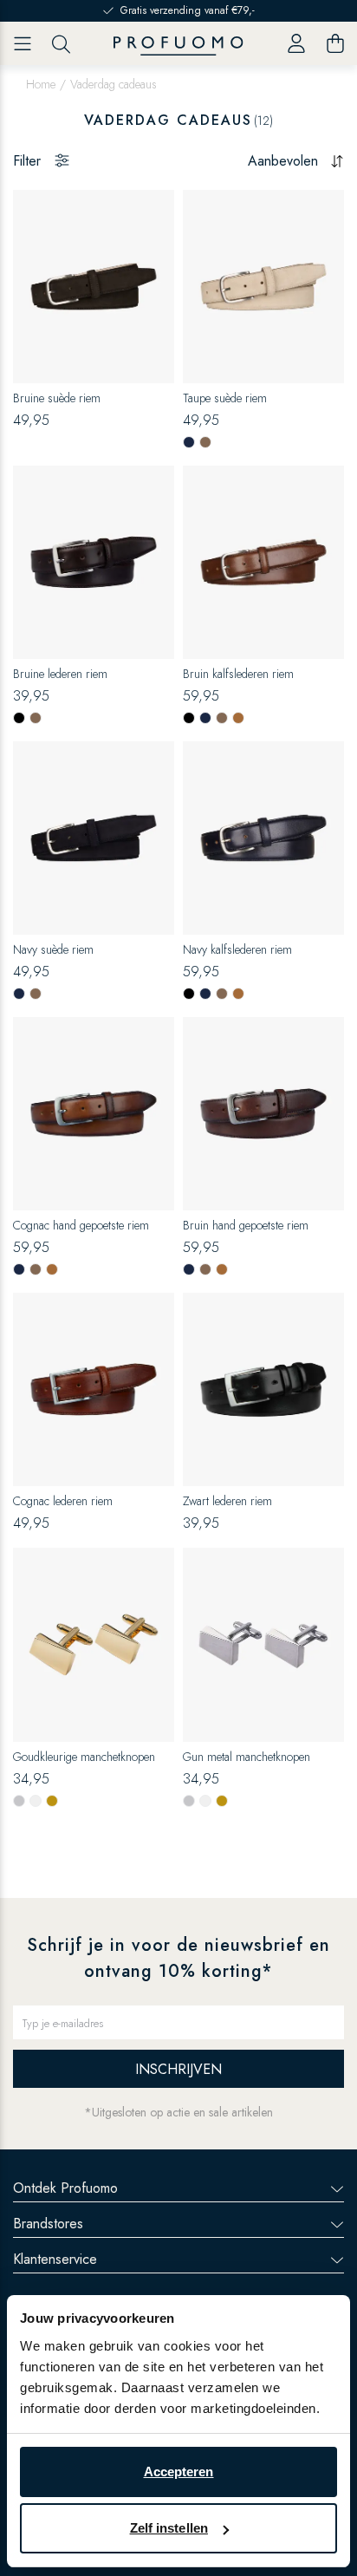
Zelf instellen (169, 2528)
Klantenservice (55, 2259)
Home (41, 84)
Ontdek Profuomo (65, 2188)
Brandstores (48, 2224)
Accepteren (179, 2472)
